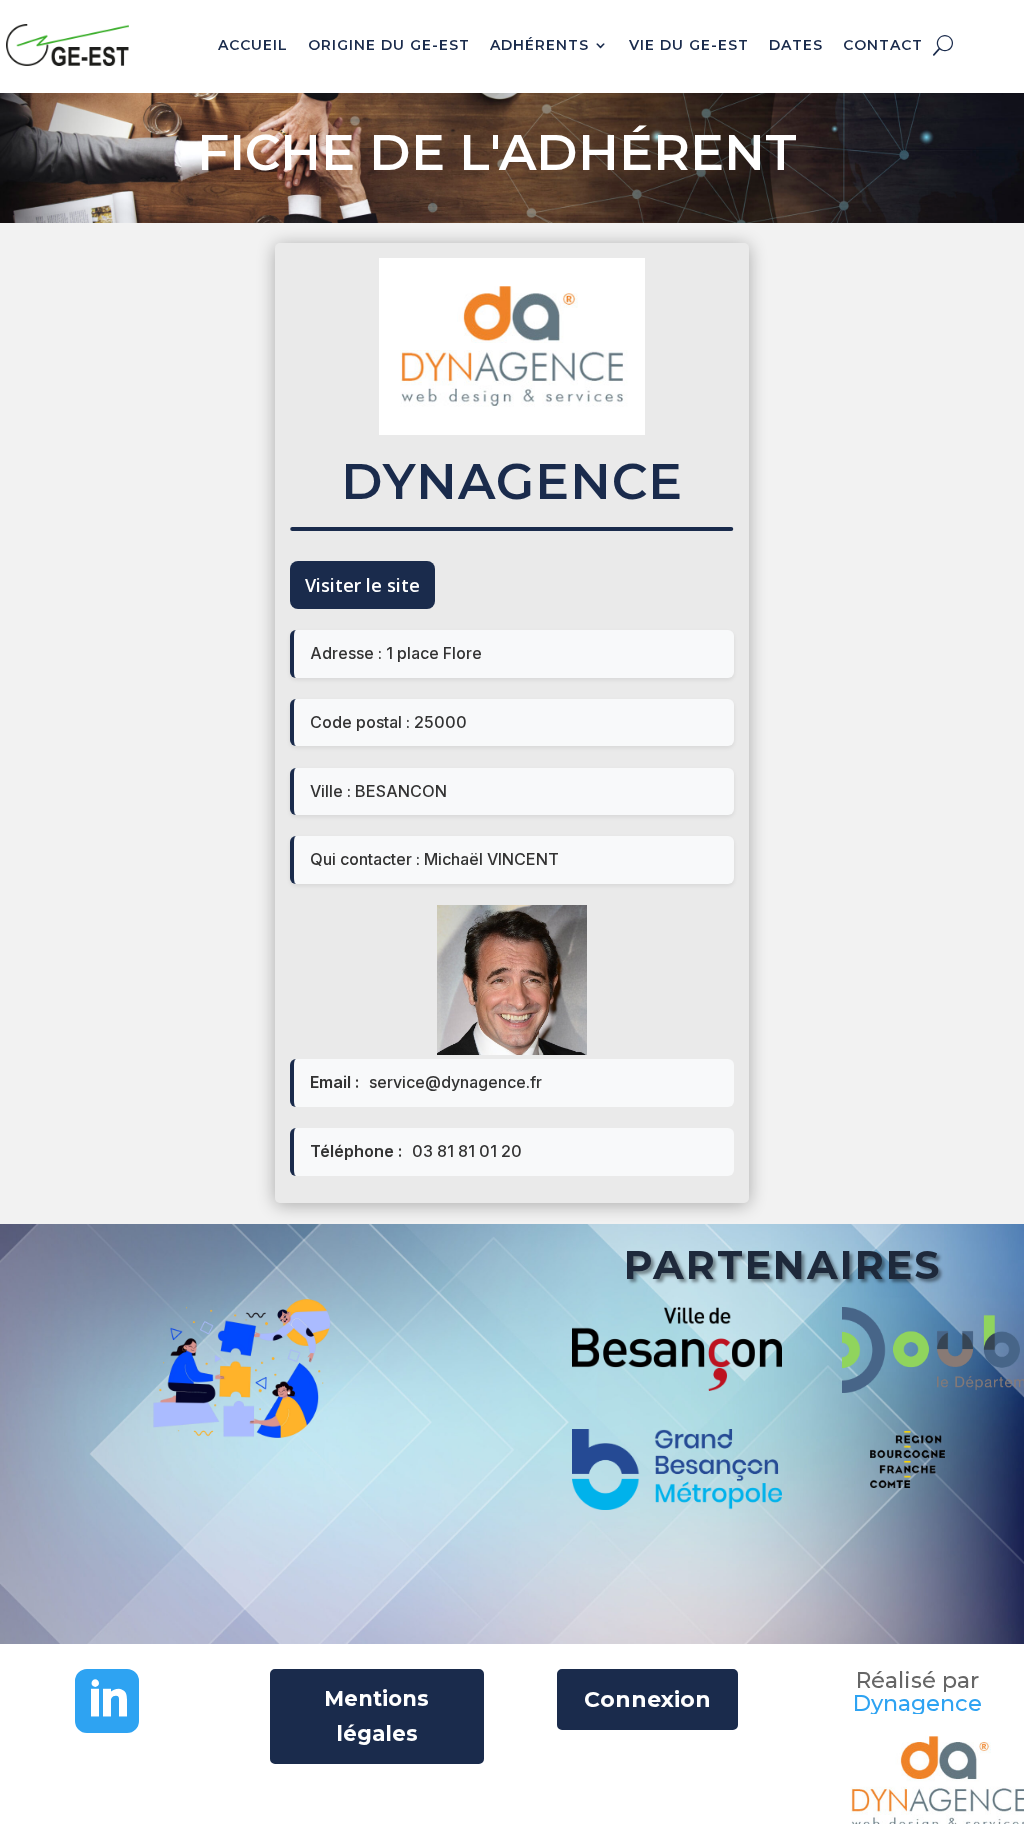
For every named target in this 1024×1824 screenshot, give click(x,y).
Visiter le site (362, 585)
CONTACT (883, 45)
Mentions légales (376, 1716)
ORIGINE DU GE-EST (389, 45)
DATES (796, 45)
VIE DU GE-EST (689, 45)
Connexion (647, 1699)
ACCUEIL (253, 45)
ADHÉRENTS (539, 45)
